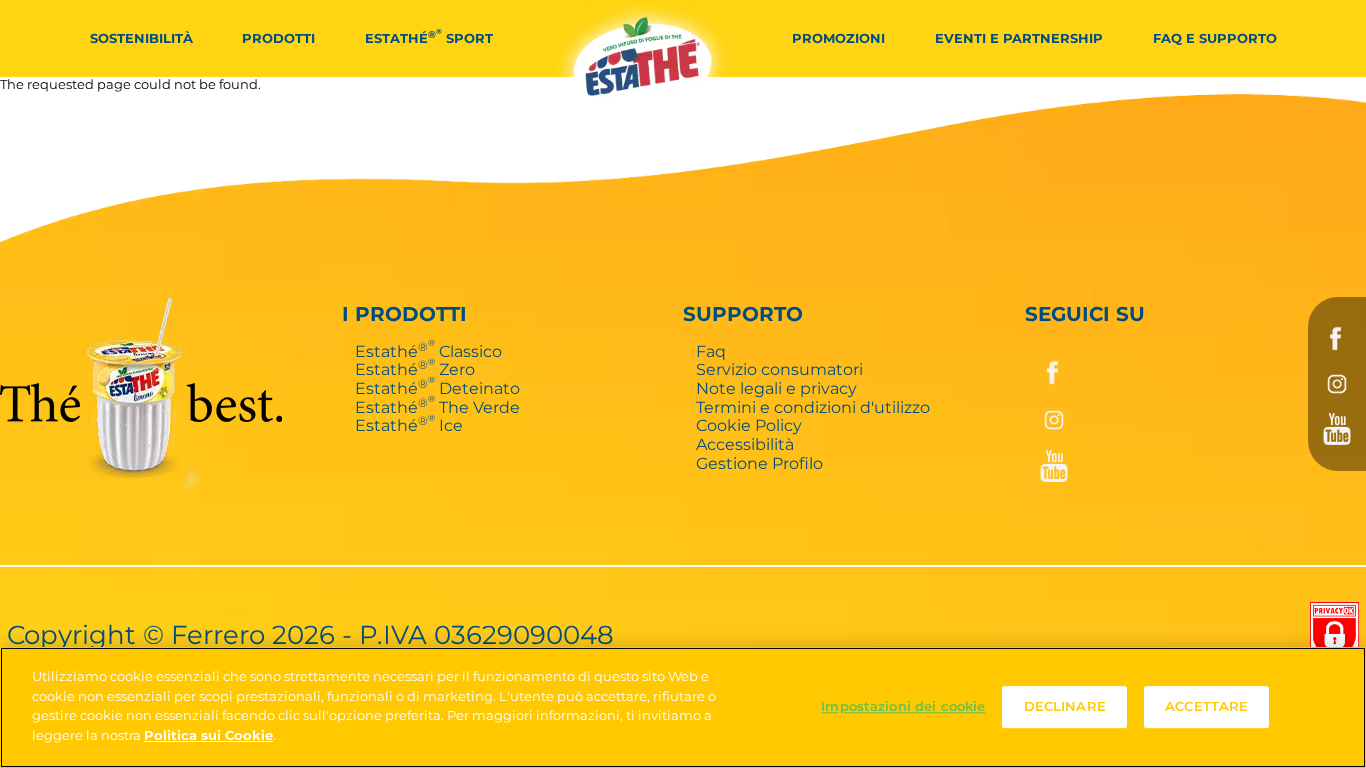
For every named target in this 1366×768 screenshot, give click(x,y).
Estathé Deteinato (437, 388)
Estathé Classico (428, 351)
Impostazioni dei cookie (903, 707)
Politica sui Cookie (208, 734)
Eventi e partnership (1019, 38)
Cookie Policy (749, 425)
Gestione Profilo (759, 463)
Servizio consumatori (779, 369)
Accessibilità (745, 444)
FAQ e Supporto (1215, 38)
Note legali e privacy (776, 388)
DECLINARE (1065, 707)
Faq (711, 351)
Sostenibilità (141, 38)
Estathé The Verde (437, 407)
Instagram (1337, 384)
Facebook (1337, 339)
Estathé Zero (415, 369)
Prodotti (278, 38)
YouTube (1337, 429)
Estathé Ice (409, 425)
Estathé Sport (429, 36)
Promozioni (838, 38)
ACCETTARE (1206, 707)
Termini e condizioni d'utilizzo (813, 407)
